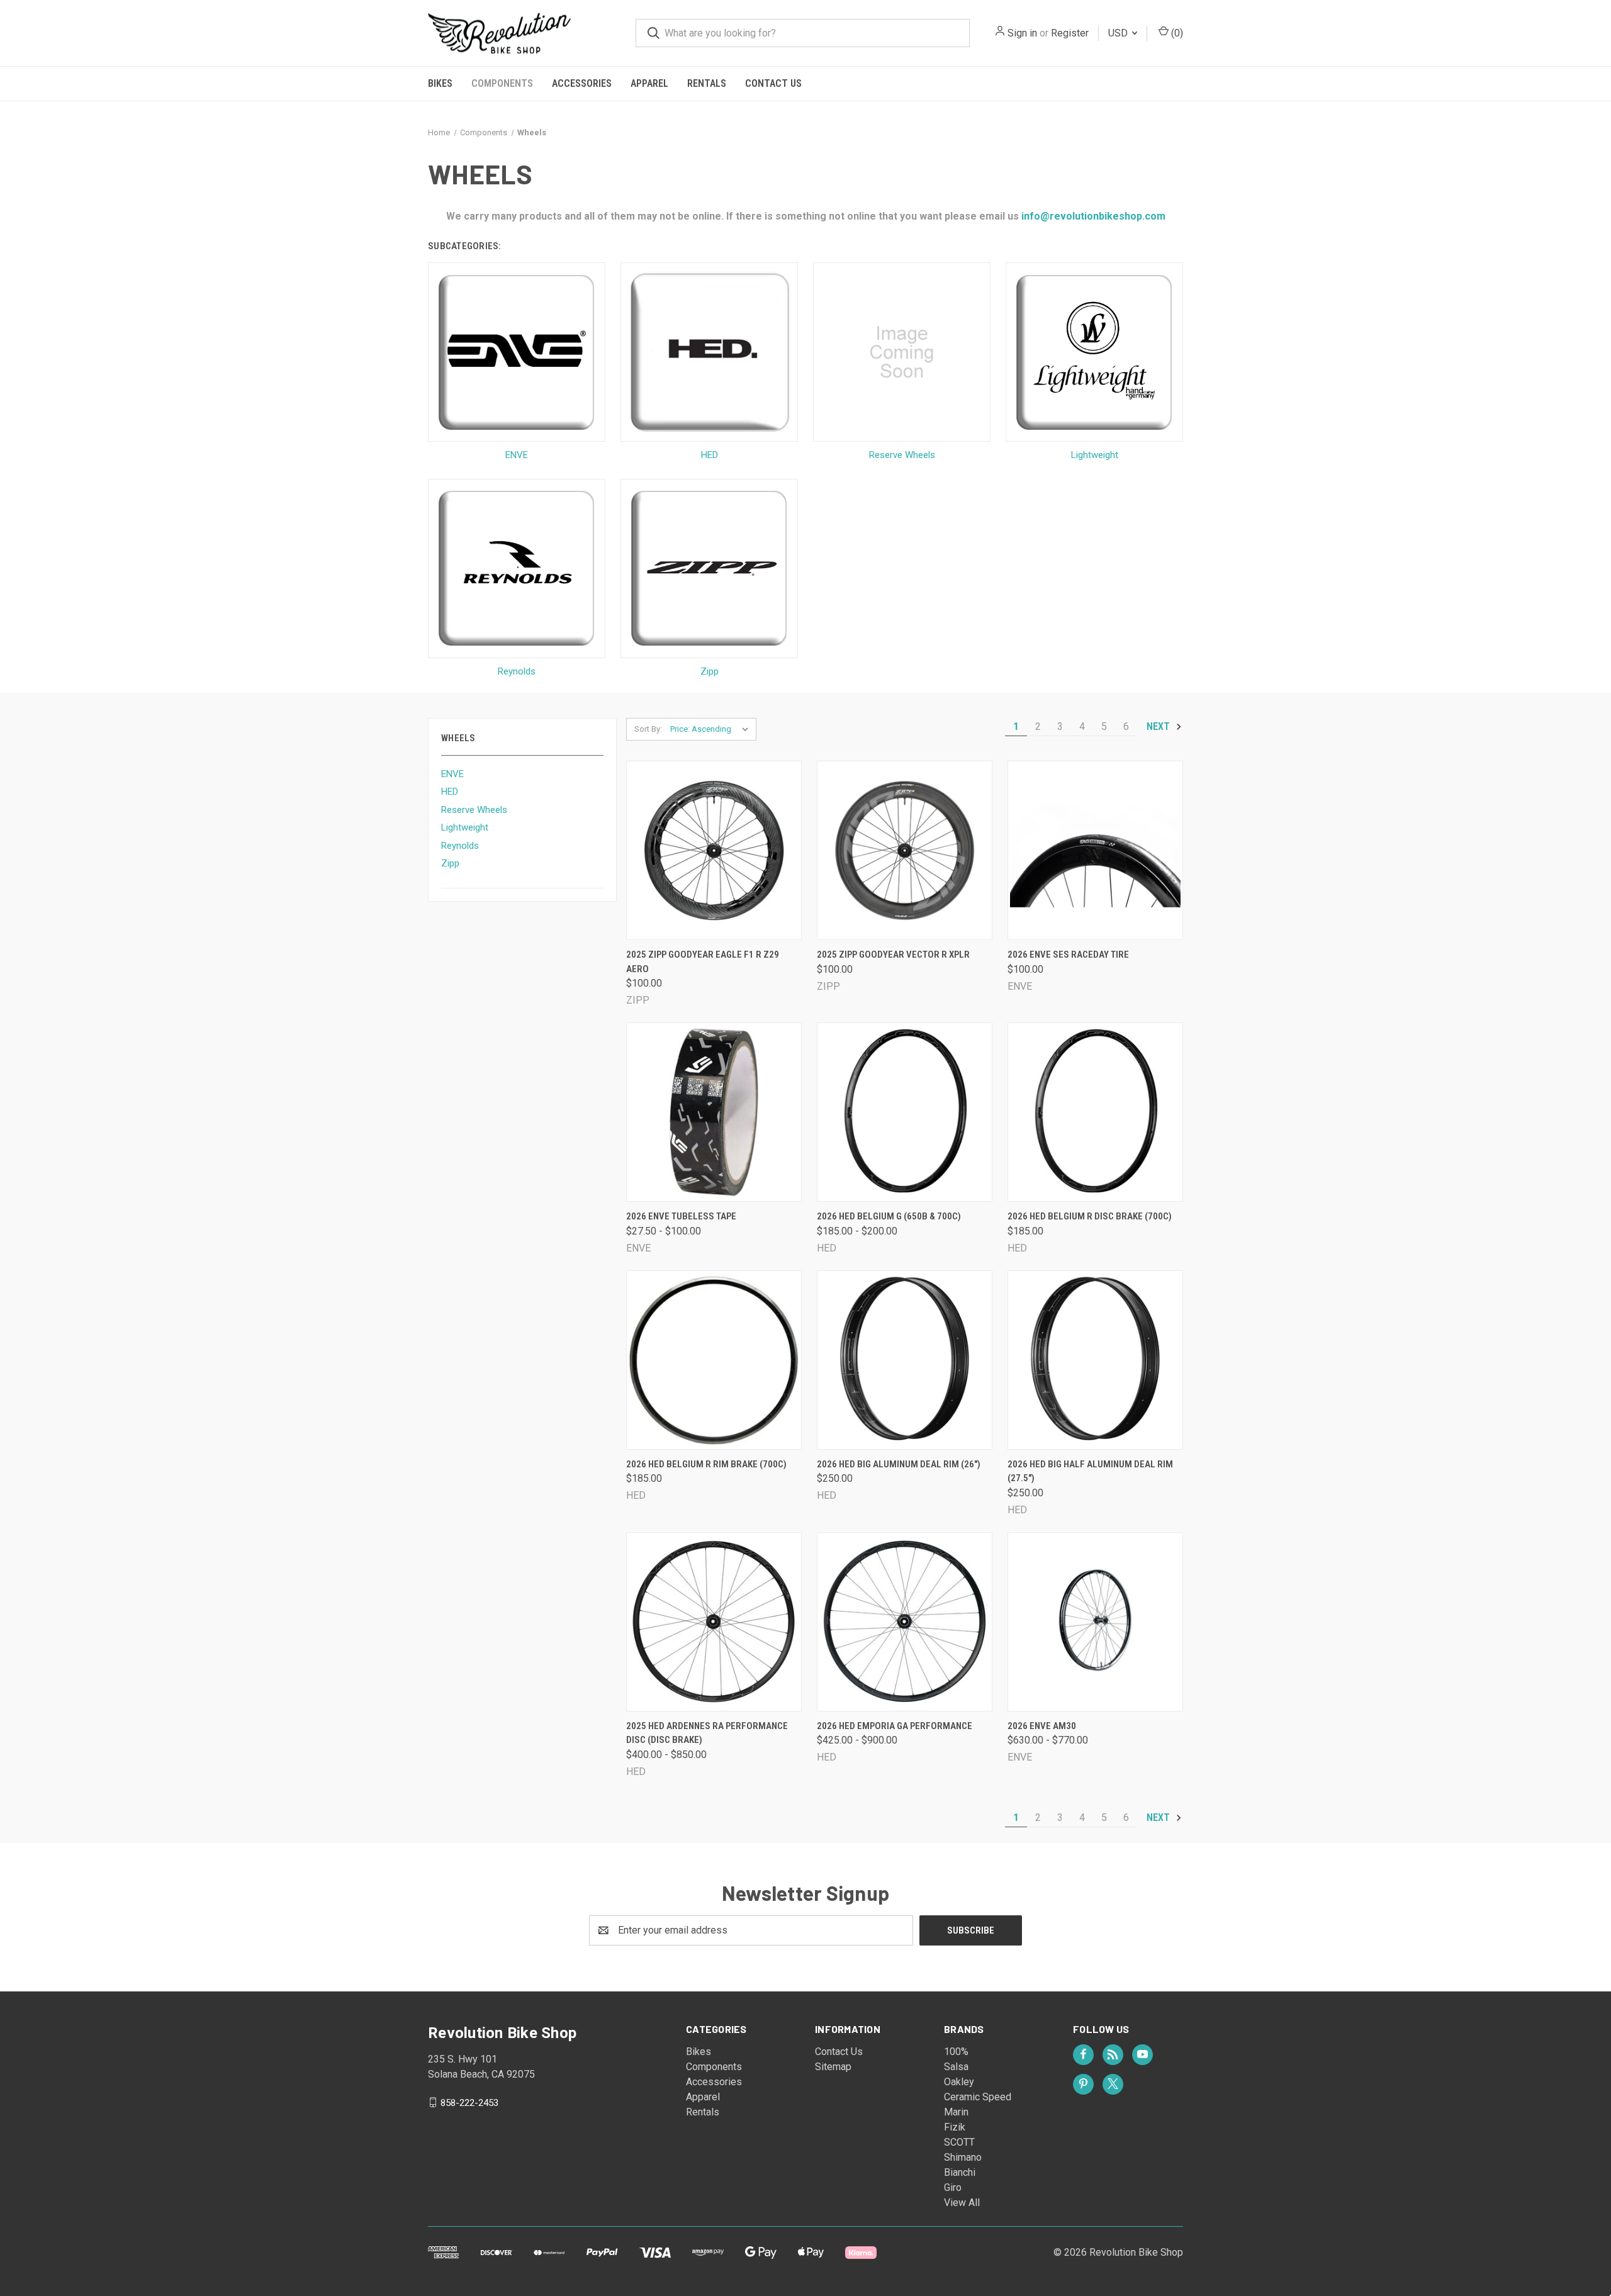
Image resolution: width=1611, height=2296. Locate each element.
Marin (956, 2112)
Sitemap (833, 2067)
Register (1070, 33)
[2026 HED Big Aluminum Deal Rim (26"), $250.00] (905, 1360)
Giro (953, 2187)
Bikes (440, 83)
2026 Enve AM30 (1042, 1726)
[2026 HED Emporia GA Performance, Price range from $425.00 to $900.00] (905, 1622)
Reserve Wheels (474, 810)
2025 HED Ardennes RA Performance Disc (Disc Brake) (707, 1733)
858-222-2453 (469, 2102)
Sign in (1022, 33)
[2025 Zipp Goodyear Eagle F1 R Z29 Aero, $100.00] (714, 850)
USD (1119, 33)
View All (962, 2203)
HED (450, 792)
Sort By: (648, 729)
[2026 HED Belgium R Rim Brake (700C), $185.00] (714, 1360)
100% (956, 2052)
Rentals (707, 83)
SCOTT (959, 2142)
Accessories (582, 83)
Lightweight (465, 827)
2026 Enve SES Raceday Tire (1068, 955)
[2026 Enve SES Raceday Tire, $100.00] (1095, 850)
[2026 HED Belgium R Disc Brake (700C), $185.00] (1095, 1112)
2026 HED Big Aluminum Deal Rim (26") (899, 1464)
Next (1159, 726)
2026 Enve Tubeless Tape (681, 1216)
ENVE (452, 774)
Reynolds (460, 846)
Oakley (959, 2082)
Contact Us (773, 83)
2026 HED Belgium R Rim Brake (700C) (706, 1464)
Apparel (649, 83)
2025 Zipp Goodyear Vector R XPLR (893, 955)
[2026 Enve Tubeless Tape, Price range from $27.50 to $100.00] (714, 1112)
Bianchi (960, 2172)
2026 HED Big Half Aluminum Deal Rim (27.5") (1090, 1471)
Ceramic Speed (978, 2097)
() (1176, 33)
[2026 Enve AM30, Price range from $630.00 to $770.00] (1095, 1622)
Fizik (955, 2127)
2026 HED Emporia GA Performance (895, 1726)
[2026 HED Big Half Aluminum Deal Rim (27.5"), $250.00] (1095, 1360)
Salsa (956, 2067)
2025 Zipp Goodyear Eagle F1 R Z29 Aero (703, 962)
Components (502, 83)
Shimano (963, 2157)
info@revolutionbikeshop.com (1092, 216)
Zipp (450, 863)
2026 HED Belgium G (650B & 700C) (889, 1216)
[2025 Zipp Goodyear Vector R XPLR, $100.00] (905, 850)
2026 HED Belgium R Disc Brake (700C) (1090, 1216)
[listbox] (712, 729)
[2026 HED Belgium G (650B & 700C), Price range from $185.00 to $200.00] (905, 1112)
